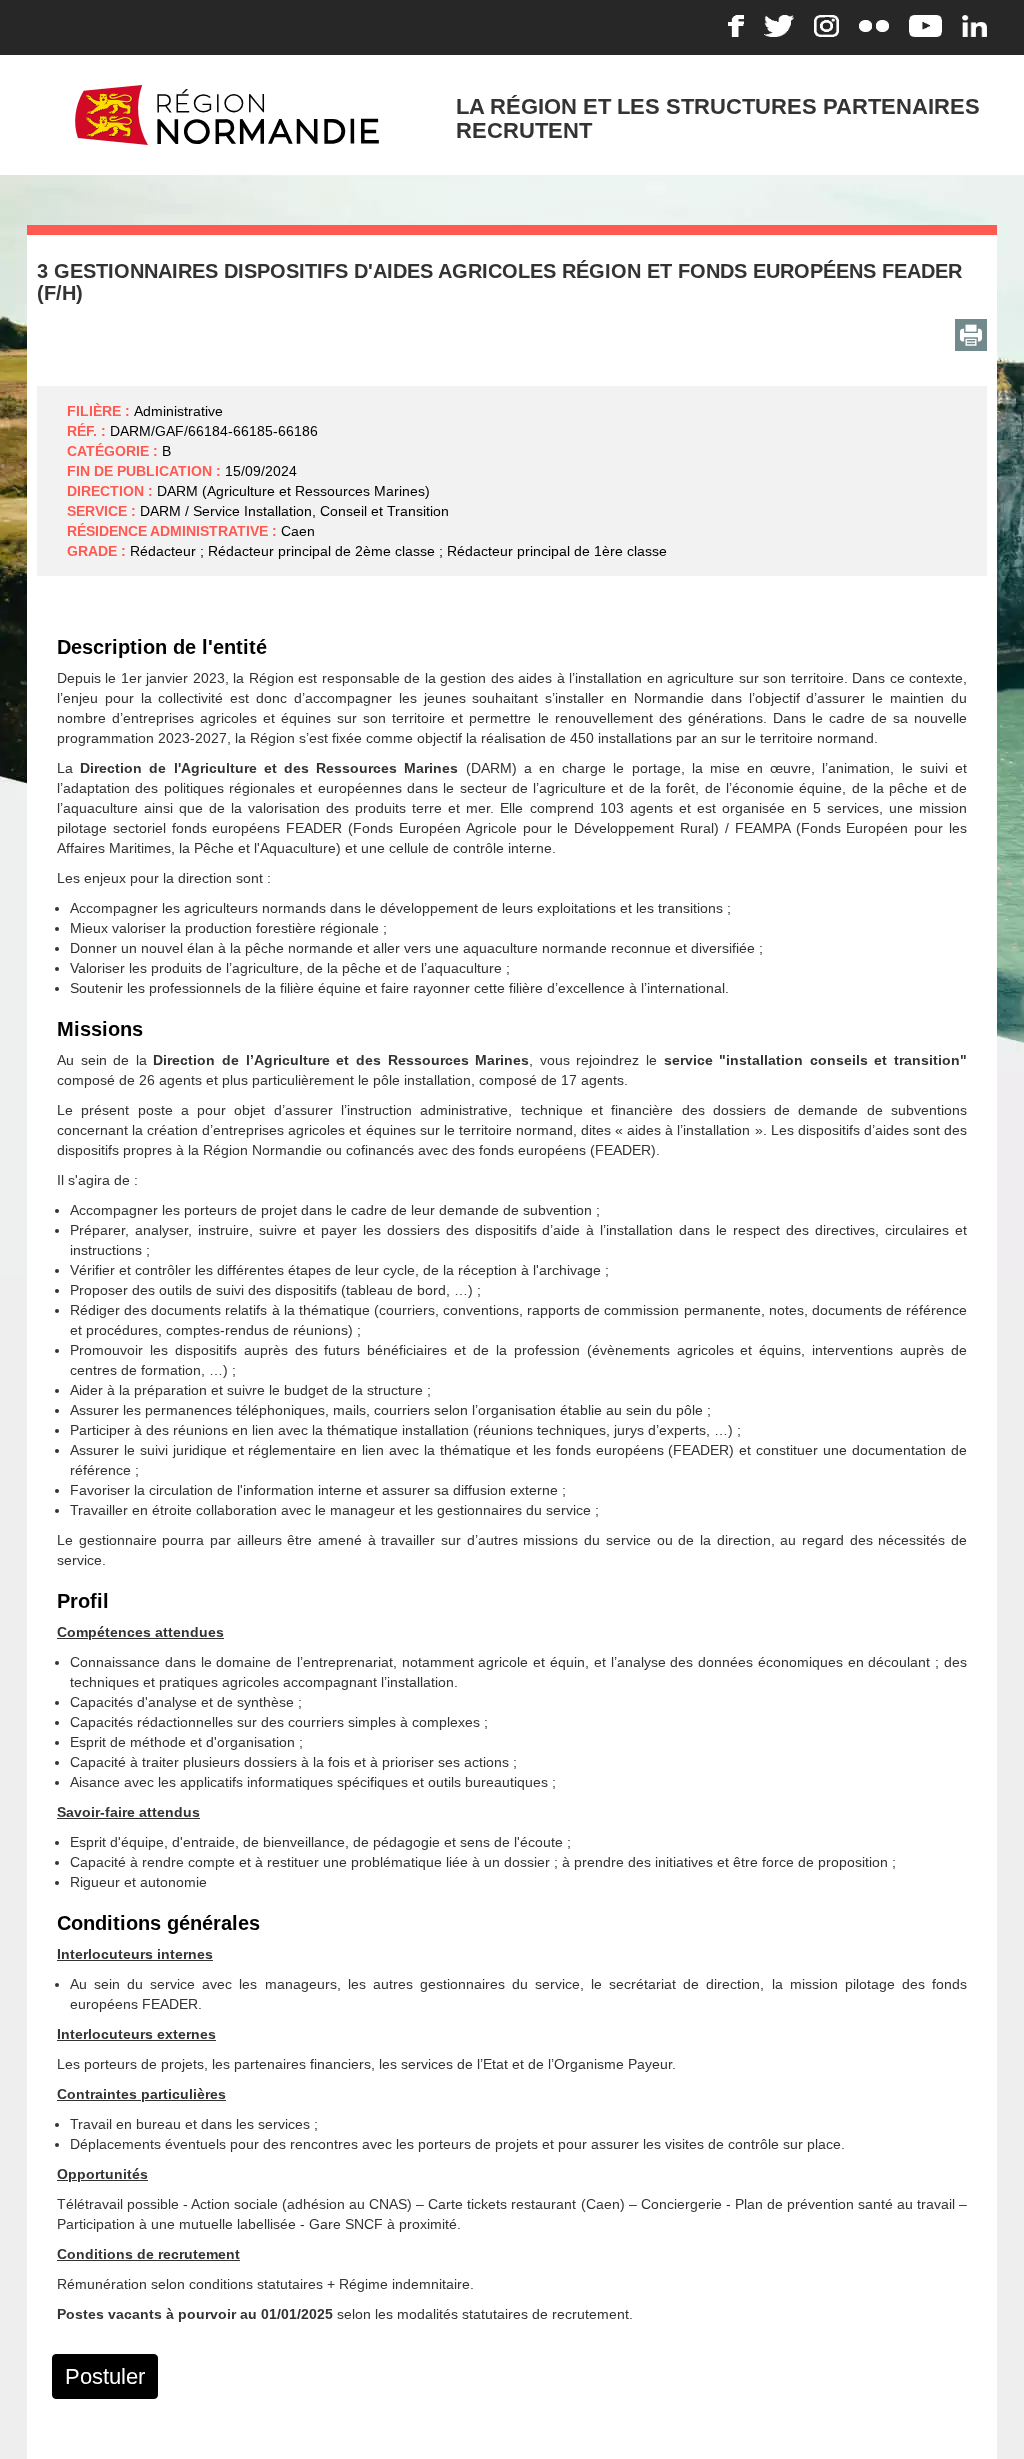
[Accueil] (227, 114)
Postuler (105, 2376)
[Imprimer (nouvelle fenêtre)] (971, 335)
